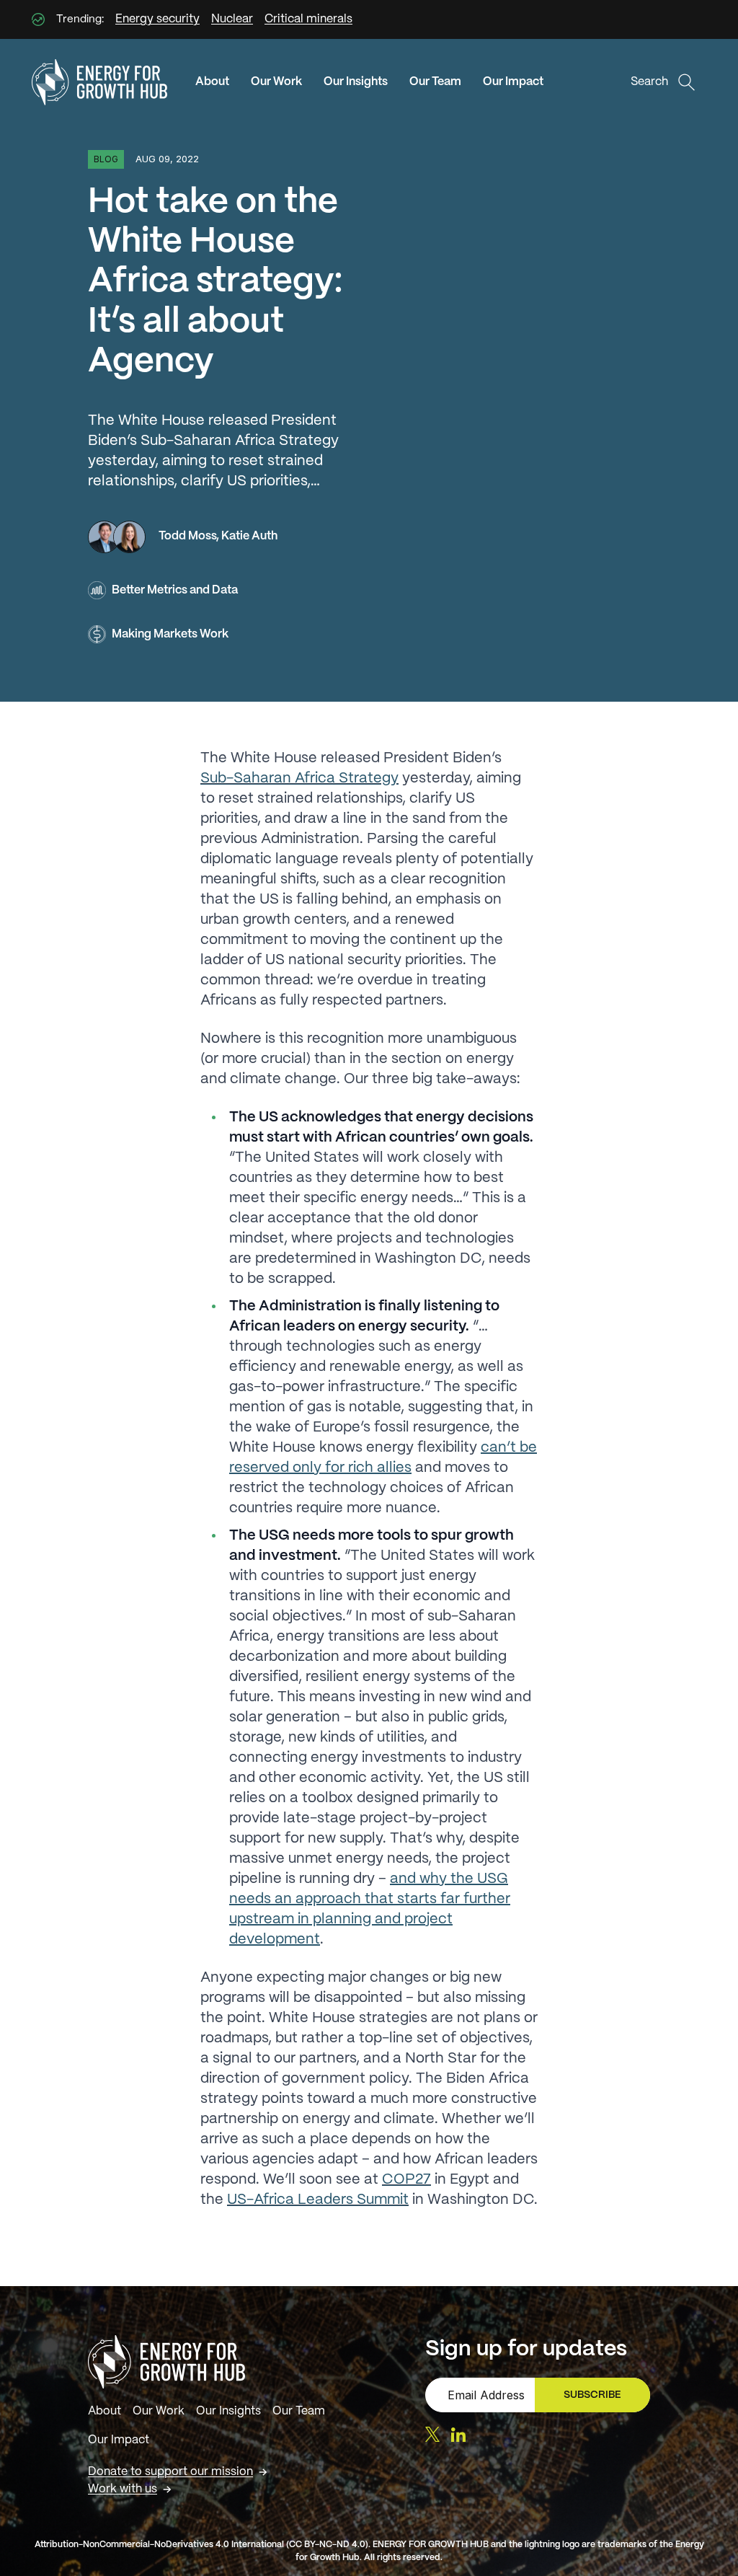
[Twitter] (432, 2434)
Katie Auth (249, 536)
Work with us (123, 2489)
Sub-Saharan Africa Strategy (299, 778)
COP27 (406, 2180)
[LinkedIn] (458, 2435)
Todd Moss (187, 536)
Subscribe (599, 2399)
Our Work (276, 82)
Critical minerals (308, 19)
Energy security (157, 19)
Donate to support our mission (170, 2472)
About (212, 82)
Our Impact (513, 82)
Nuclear (232, 19)
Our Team (435, 82)
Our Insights (356, 82)
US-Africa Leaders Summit (318, 2200)
